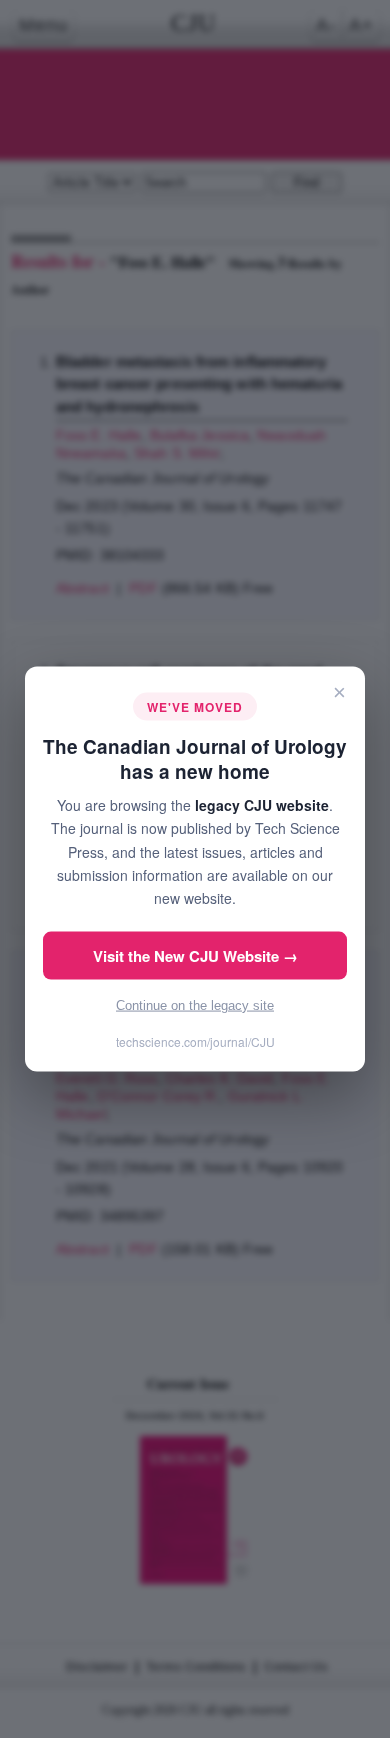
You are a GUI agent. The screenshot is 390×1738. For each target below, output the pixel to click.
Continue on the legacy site (195, 1004)
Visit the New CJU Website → (195, 955)
